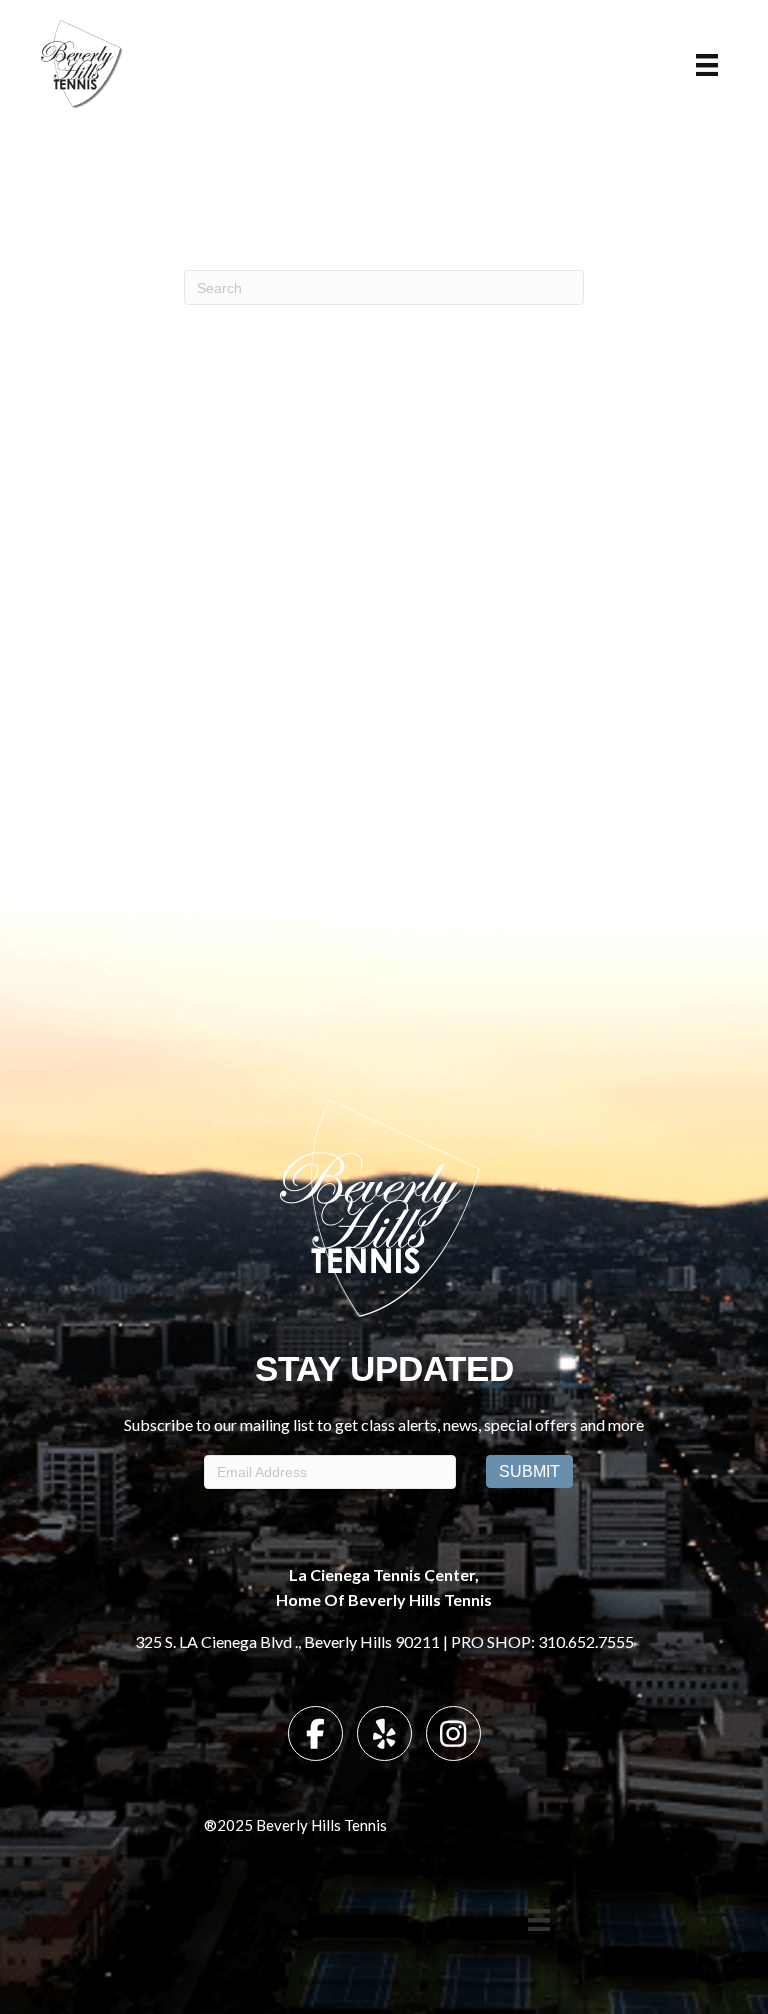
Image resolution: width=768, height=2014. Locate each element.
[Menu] (707, 65)
